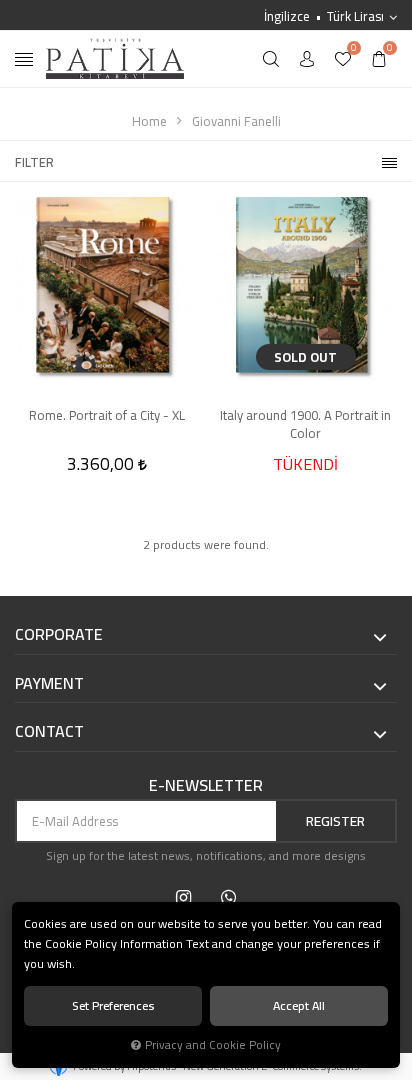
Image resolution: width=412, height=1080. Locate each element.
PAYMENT (49, 684)
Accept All (299, 1005)
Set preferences (113, 1005)
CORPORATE (59, 635)
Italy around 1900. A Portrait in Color (305, 424)
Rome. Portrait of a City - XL (107, 416)
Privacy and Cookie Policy (213, 1045)
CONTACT (49, 732)
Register (335, 821)
